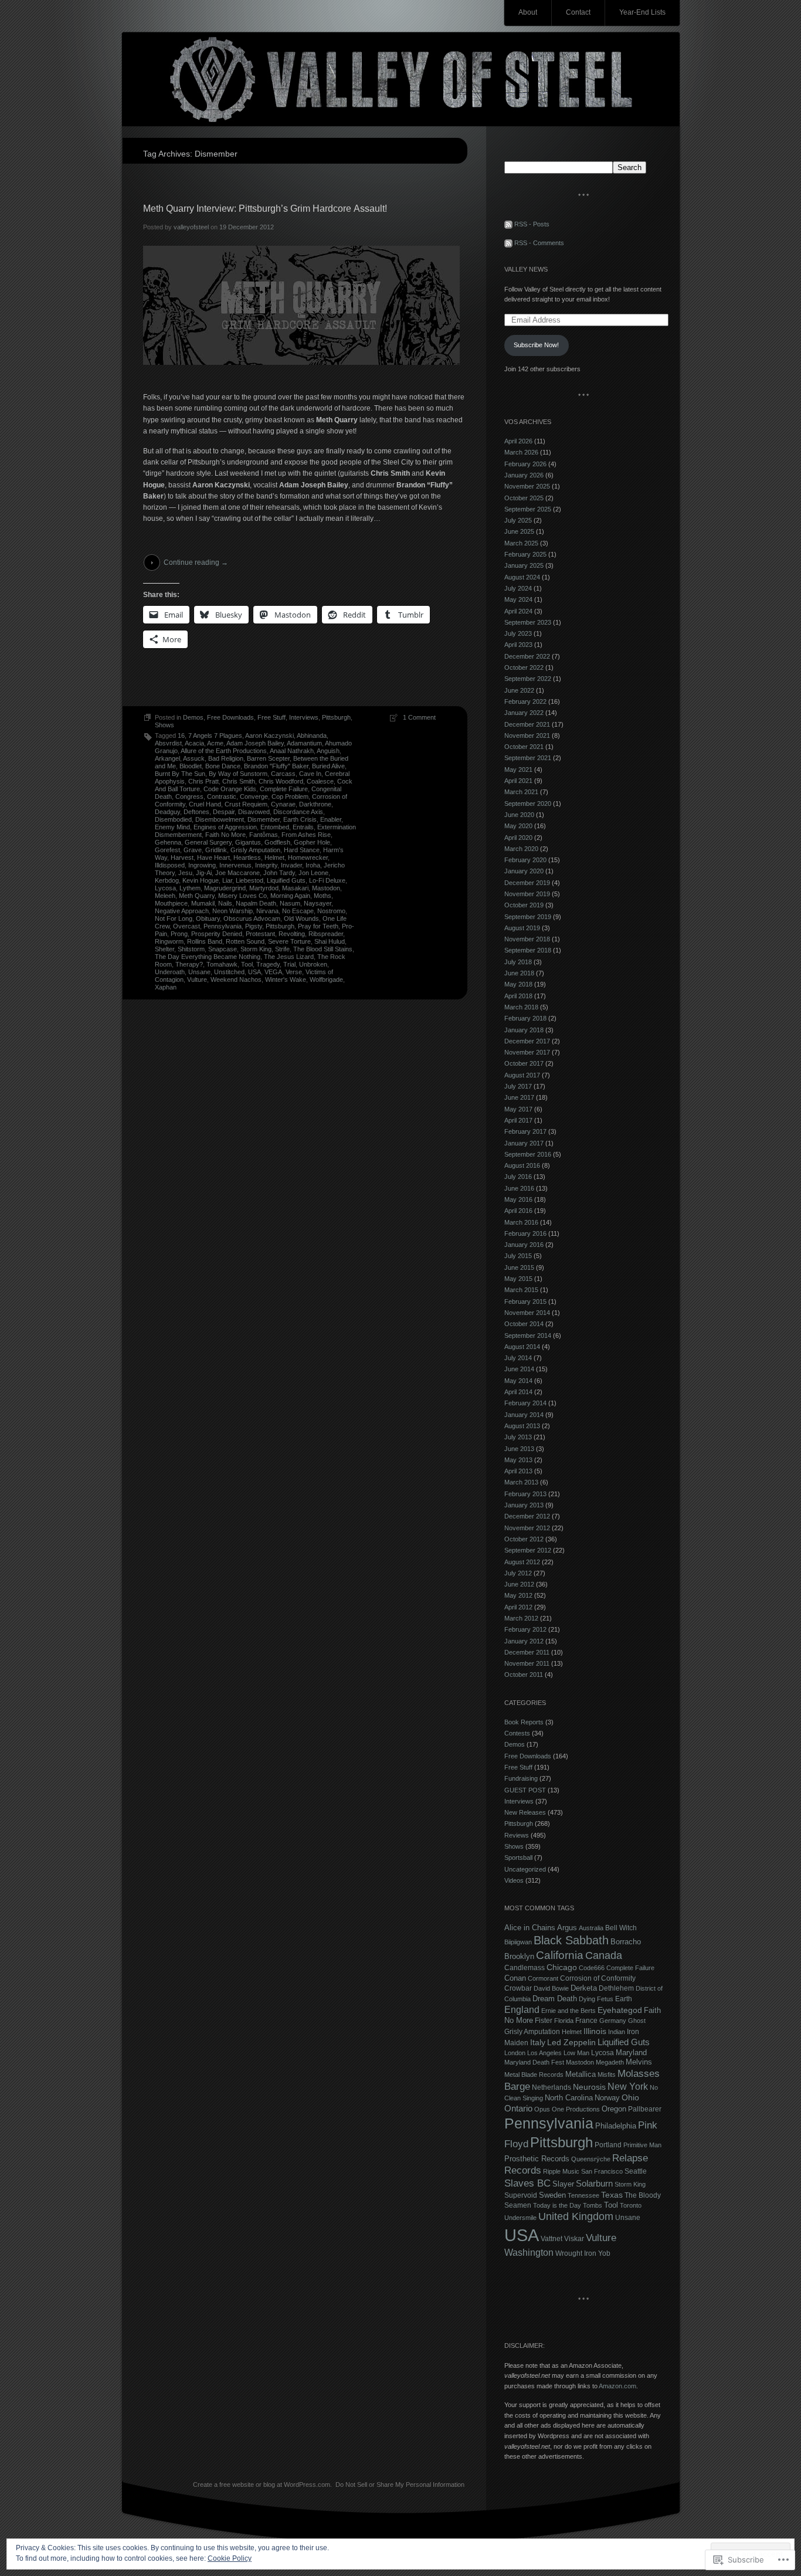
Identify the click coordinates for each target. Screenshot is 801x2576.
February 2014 (525, 1403)
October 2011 (524, 1675)
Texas (612, 2195)
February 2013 (525, 1494)
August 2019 (522, 928)
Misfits (607, 2075)
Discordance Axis (298, 812)
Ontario (518, 2109)
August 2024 (522, 577)
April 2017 (518, 1120)
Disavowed (254, 812)
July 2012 (518, 1573)
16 (181, 735)
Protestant (260, 934)
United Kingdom (576, 2216)
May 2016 (518, 1199)
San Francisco (602, 2171)
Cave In (310, 774)
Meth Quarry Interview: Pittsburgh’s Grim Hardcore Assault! (265, 209)
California (560, 1955)
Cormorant (543, 1978)
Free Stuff (271, 717)
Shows (164, 725)
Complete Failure (284, 789)
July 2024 (518, 588)
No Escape (298, 911)
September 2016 (528, 1154)
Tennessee (583, 2195)
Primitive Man (642, 2145)
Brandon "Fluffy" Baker (276, 766)
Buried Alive (328, 766)
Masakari (295, 888)
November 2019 (527, 894)
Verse (294, 972)
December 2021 (527, 724)
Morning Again (290, 896)
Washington (529, 2252)
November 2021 (527, 735)
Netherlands (551, 2087)
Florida (564, 2021)
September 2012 (528, 1550)
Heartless (247, 857)
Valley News (526, 269)
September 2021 (528, 758)
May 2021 (518, 770)
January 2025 (524, 565)
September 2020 (528, 804)
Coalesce (320, 781)
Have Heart (213, 857)
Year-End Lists (642, 12)
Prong (179, 934)
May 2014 (518, 1381)
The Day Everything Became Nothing (208, 957)
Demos (193, 717)
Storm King (256, 949)
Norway (607, 2098)
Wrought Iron (576, 2253)
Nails (225, 903)
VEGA (273, 972)
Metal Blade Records (534, 2075)
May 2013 (518, 1460)
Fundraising (521, 1778)
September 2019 (528, 917)
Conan (515, 1978)
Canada (604, 1955)
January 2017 (524, 1143)
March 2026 (521, 452)
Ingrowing (202, 865)
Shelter (164, 949)
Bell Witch (621, 1928)
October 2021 (524, 747)
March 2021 (521, 792)
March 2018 (521, 1007)
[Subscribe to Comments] (508, 243)
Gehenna (168, 842)
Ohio (630, 2098)
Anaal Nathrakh (292, 751)
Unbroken (313, 964)
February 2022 (525, 701)
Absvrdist (168, 743)
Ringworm (169, 941)
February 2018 (525, 1018)
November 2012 (527, 1528)
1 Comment (419, 717)
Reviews (517, 1835)
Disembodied (173, 819)
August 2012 (522, 1562)
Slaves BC (527, 2183)
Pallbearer (645, 2109)
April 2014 (518, 1392)
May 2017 (518, 1109)
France (586, 2021)
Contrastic (222, 796)
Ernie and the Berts (568, 2011)
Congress (189, 796)
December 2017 (527, 1041)
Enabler (331, 819)
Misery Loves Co (242, 896)
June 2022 (519, 690)
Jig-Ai (204, 873)
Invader (291, 865)
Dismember (264, 819)
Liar (227, 880)
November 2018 (527, 939)
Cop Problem (290, 796)
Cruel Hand (205, 804)
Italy (538, 2042)
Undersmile (520, 2218)
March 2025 (521, 543)
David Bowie (551, 1988)
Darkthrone (315, 804)
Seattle (636, 2171)
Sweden (552, 2195)
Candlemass (525, 1968)
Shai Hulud (330, 941)
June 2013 (519, 1449)
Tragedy (268, 964)
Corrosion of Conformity (598, 1978)
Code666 (592, 1968)
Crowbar (518, 1988)
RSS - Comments (539, 243)
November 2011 (527, 1663)
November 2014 (527, 1313)
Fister (544, 2021)
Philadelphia (616, 2126)
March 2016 (521, 1222)
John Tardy (279, 873)
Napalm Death (256, 903)
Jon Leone (313, 873)
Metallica (581, 2074)
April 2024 (518, 611)
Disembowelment (220, 819)
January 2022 (524, 713)
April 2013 (518, 1471)
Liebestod (250, 880)
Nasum (290, 903)
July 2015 (518, 1256)
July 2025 (518, 520)
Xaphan (166, 987)
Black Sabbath (571, 1940)
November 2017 (527, 1052)
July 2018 (518, 962)
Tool (247, 964)
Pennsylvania (223, 926)
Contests (517, 1733)
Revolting (292, 934)
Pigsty (254, 926)
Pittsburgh (336, 717)
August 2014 (522, 1347)
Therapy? (189, 964)
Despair (224, 812)
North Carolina (569, 2098)
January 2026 (524, 475)
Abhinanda (312, 735)
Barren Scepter (268, 758)
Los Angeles (544, 2053)
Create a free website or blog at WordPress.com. (262, 2485)
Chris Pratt (203, 781)
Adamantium (304, 743)
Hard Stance (302, 850)
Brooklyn (519, 1956)
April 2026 (518, 441)
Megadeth (610, 2062)
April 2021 (518, 781)
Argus (567, 1928)
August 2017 (522, 1075)
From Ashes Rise (306, 835)
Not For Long (174, 918)
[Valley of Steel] (401, 80)
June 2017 (519, 1097)
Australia (591, 1928)
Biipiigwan (518, 1942)
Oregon (614, 2109)
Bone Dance (223, 766)
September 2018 (528, 950)
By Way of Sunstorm (238, 774)
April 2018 (518, 996)
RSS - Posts (532, 224)
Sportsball (518, 1858)
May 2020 (518, 826)
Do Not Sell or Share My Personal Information (400, 2485)
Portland (608, 2145)
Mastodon (326, 888)
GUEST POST (525, 1790)
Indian (617, 2032)
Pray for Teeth (318, 926)
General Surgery (208, 842)
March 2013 (521, 1482)
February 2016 (525, 1233)
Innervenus (235, 865)
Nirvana (267, 911)
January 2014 (524, 1415)
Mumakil (203, 903)
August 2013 (522, 1426)
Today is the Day (557, 2205)
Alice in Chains (530, 1928)
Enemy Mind (172, 827)
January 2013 (524, 1505)
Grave (193, 850)
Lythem (190, 888)
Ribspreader (326, 934)
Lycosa (165, 888)
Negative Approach (182, 911)
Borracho (626, 1942)
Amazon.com (617, 2386)
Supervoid (521, 2195)
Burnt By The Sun (180, 774)
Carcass (283, 774)
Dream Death (555, 1999)
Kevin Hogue (201, 880)
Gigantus (248, 842)
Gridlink (216, 850)
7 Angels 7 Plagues (215, 735)
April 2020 (518, 838)
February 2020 (525, 860)
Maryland (631, 2053)
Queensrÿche (591, 2159)
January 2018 (524, 1030)
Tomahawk (222, 964)
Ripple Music (561, 2171)
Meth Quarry (197, 896)
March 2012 (521, 1618)
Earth (624, 1999)
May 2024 (518, 599)
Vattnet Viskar (562, 2239)
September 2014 (528, 1336)
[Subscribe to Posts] (508, 224)
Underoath (170, 972)
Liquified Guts (286, 880)
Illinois (595, 2031)
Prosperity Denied (217, 934)
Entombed (275, 827)
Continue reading (196, 562)
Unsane (199, 972)
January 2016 (524, 1245)
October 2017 (524, 1063)
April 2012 (518, 1607)
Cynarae (283, 804)
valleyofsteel (191, 227)
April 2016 (518, 1211)
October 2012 (524, 1539)
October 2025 (524, 498)
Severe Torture (289, 941)
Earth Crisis (300, 819)
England (522, 2009)
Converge (254, 796)
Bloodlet (191, 766)
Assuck (194, 758)
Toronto (631, 2205)
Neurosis (589, 2087)
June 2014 (519, 1369)
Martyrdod (264, 888)
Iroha (313, 865)
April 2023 (518, 645)
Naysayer (318, 903)
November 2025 (527, 486)
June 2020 (519, 815)
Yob (604, 2253)
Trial (289, 964)
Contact (578, 12)
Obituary (208, 918)
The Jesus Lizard (289, 957)
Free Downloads (230, 717)
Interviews (304, 717)
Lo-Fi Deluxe (327, 880)
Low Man (576, 2053)
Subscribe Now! (536, 345)
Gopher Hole (312, 842)
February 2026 (525, 464)
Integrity (266, 865)
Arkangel (167, 758)
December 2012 (527, 1516)
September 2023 (528, 622)
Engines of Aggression (225, 827)
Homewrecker (308, 857)
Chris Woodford (281, 781)
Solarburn (594, 2184)
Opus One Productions (567, 2109)
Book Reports (524, 1722)
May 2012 (518, 1595)
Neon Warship (233, 911)
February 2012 (525, 1629)
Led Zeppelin (571, 2043)
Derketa (584, 1988)
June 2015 (519, 1267)
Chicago (562, 1967)
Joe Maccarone (237, 873)
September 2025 (528, 509)
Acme (215, 743)
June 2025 (519, 531)
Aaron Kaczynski (269, 735)
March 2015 (521, 1290)
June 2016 (519, 1188)
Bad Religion (226, 758)
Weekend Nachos (236, 979)
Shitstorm (191, 949)
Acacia (194, 743)
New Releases (525, 1812)
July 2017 (518, 1086)
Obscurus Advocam (252, 918)
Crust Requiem (246, 804)
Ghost (637, 2021)
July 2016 (518, 1177)
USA (254, 972)
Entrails (303, 827)
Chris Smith (239, 781)
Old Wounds (301, 918)
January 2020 (524, 871)
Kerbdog (167, 880)
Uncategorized (525, 1869)
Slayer (563, 2184)
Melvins (639, 2062)
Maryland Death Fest (534, 2062)
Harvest (182, 857)
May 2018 (518, 984)
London (515, 2053)
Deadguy (167, 812)
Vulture (197, 979)
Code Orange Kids (230, 789)
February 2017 (525, 1131)
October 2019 (524, 905)
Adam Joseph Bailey (255, 743)
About (528, 12)
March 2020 (521, 849)
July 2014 (518, 1358)
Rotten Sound (245, 941)
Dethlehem (616, 1988)
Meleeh (165, 896)
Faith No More (225, 835)
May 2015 (518, 1279)
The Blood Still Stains (323, 949)
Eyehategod (620, 2010)
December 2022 (527, 656)
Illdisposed (170, 865)
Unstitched (229, 972)
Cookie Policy (230, 2558)
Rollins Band (205, 941)
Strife (282, 949)
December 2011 (527, 1652)
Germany (613, 2021)
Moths (323, 896)
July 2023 (518, 633)
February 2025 (525, 554)
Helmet (274, 857)
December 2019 (527, 883)
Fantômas (264, 835)
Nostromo (331, 911)
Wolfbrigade (326, 979)
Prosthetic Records (537, 2159)
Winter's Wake (286, 979)
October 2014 (524, 1324)
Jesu (185, 873)
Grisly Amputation (255, 850)
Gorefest (167, 850)
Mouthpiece (171, 903)
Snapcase (223, 949)
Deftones (196, 812)
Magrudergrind (225, 888)
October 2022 (524, 667)
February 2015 (525, 1301)
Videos (514, 1880)
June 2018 (519, 973)
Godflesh (277, 842)
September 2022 (528, 679)
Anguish (328, 751)
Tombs (593, 2205)
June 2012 (519, 1584)
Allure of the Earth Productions (224, 751)
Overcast (186, 926)
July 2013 (518, 1437)
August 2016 (522, 1165)
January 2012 (524, 1641)
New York (628, 2087)
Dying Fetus (596, 1999)
